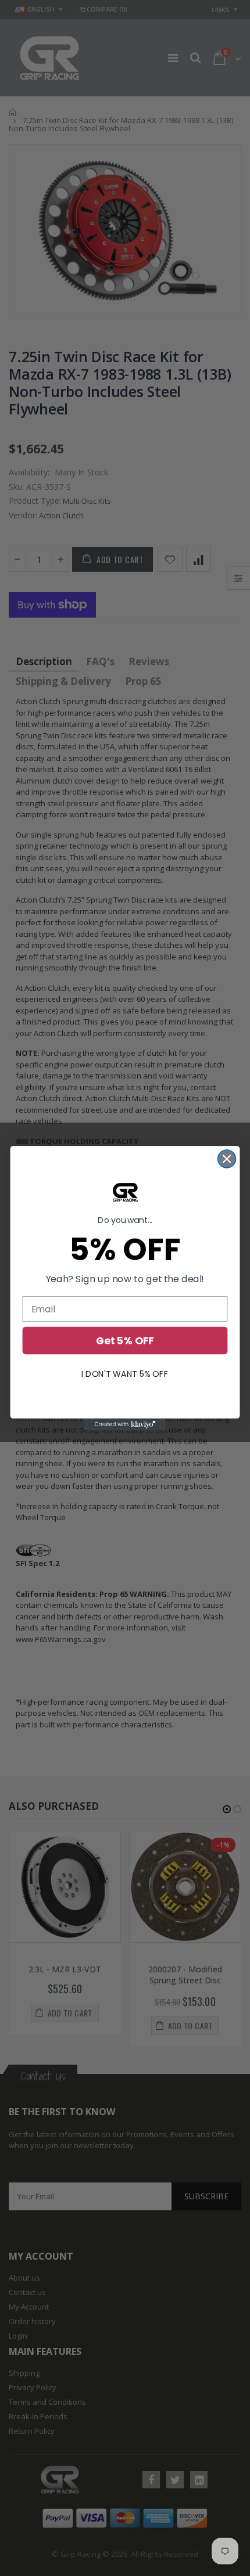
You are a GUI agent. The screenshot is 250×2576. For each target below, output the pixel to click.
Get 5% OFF (125, 1341)
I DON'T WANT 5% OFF (125, 1373)
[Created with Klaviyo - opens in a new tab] (125, 1424)
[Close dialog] (227, 1159)
